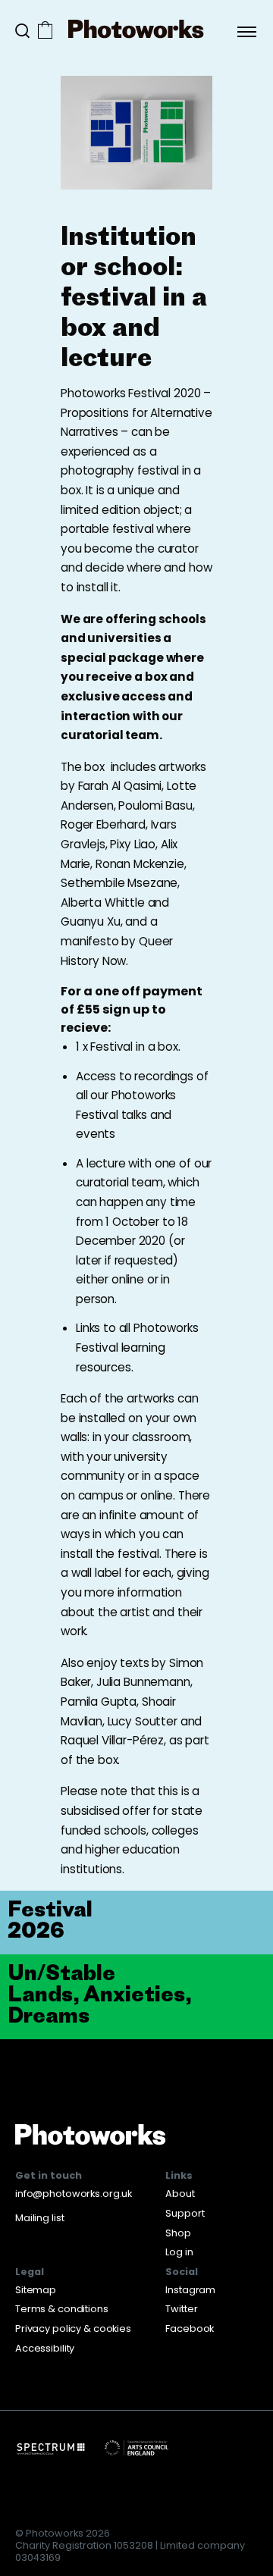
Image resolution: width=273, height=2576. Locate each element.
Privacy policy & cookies (73, 2328)
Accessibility (45, 2348)
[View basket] (45, 31)
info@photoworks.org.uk (74, 2194)
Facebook (190, 2328)
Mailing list (39, 2218)
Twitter (181, 2309)
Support (185, 2213)
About (180, 2194)
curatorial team (119, 1182)
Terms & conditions (62, 2309)
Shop (178, 2233)
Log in (179, 2252)
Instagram (190, 2290)
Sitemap (36, 2290)
